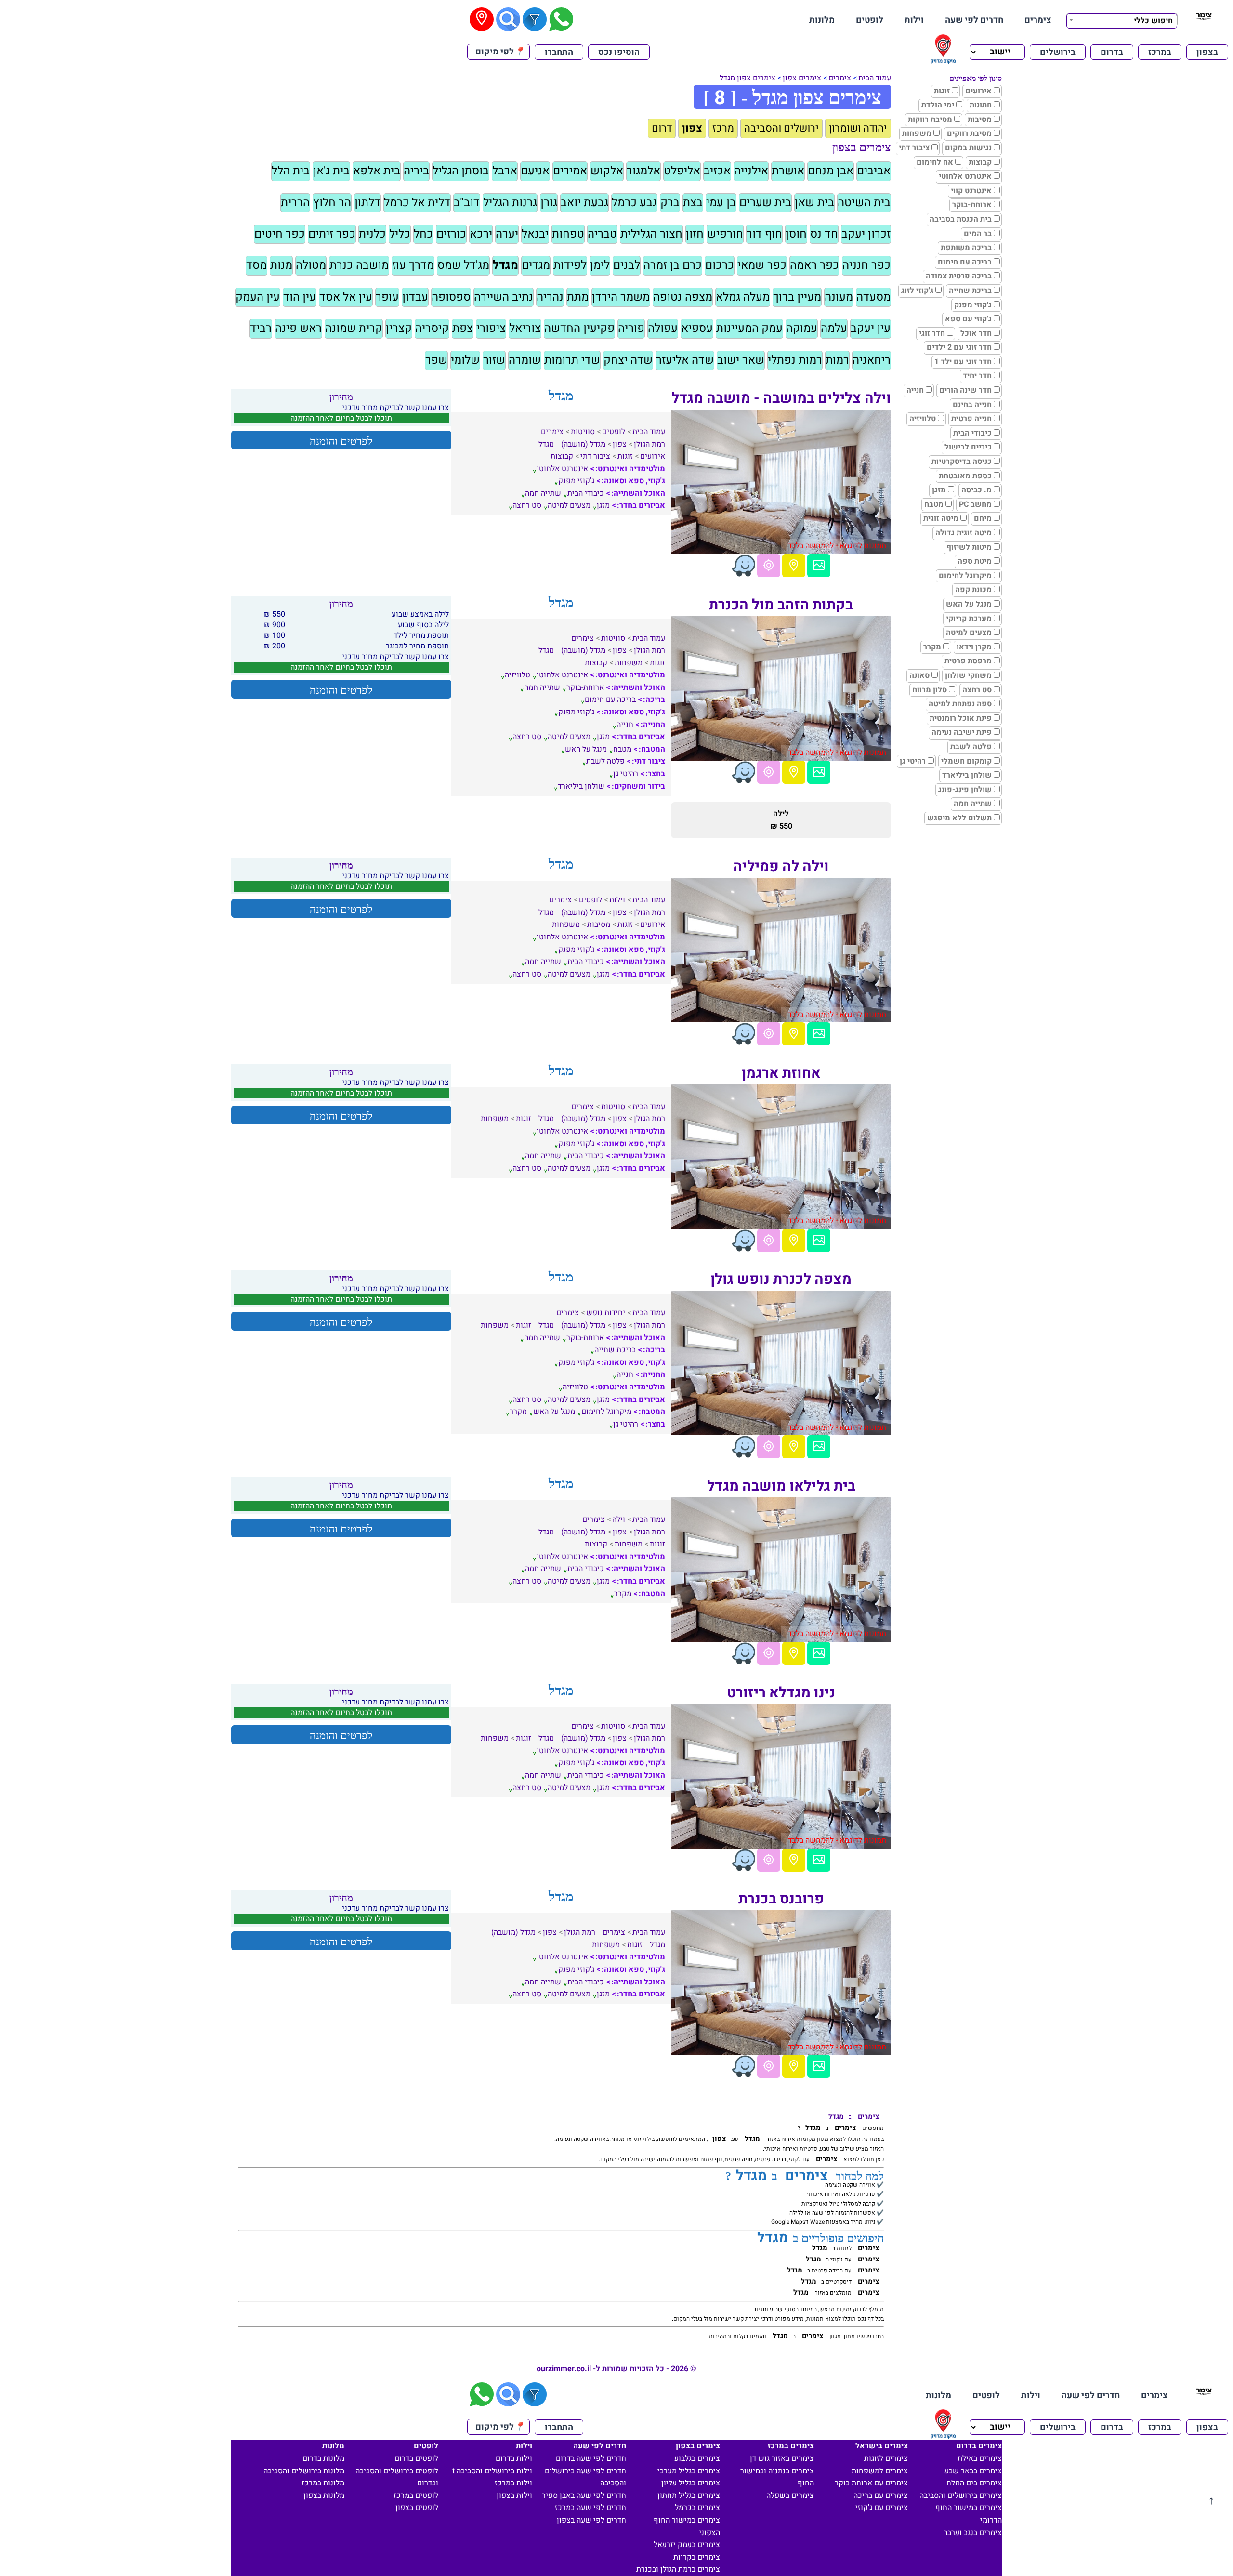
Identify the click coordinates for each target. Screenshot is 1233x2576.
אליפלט (682, 171)
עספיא (697, 328)
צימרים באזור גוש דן (782, 2458)
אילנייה (751, 171)
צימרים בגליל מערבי (689, 2471)
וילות (914, 20)
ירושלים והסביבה (781, 128)
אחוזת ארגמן (781, 1073)
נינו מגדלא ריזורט (781, 1693)
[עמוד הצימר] (819, 566)
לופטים (870, 20)
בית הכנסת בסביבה (961, 219)
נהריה (550, 297)
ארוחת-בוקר (972, 205)
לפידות (570, 265)
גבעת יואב (584, 203)
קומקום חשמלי (966, 761)
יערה (507, 234)
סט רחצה (977, 690)
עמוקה (802, 328)
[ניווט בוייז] (744, 566)
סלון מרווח (930, 690)
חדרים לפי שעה (974, 20)
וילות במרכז (513, 2483)
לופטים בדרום (416, 2458)
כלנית (372, 234)
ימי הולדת (938, 105)
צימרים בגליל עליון (691, 2483)
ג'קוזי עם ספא (968, 319)
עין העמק (258, 297)
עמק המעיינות (749, 328)
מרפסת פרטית (968, 661)
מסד (256, 265)
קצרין (399, 328)
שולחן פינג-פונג (965, 790)
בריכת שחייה (970, 291)
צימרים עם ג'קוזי (882, 2508)
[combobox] (1122, 20)
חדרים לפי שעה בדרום (591, 2458)
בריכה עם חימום (965, 262)
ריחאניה (872, 360)
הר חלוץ (332, 203)
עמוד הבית (875, 78)
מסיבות (980, 119)
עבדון (415, 297)
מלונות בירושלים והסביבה (304, 2471)
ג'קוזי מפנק (973, 305)
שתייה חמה (973, 804)
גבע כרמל (634, 203)
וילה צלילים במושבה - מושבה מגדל (781, 398)
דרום (662, 128)
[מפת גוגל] (794, 566)
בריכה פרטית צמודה (959, 276)
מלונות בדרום (323, 2458)
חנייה (915, 390)
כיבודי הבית (972, 433)
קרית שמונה (354, 328)
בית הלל (291, 171)
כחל (423, 234)
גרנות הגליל (510, 203)
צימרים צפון (802, 78)
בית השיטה (864, 203)
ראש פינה (298, 328)
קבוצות (980, 162)
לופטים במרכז (416, 2496)
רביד (261, 328)
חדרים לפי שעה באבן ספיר (584, 2496)
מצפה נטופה (683, 297)
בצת (693, 203)
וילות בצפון (514, 2496)
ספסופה (451, 297)
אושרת (788, 171)
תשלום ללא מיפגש (959, 818)
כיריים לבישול (968, 447)
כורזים (451, 234)
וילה (619, 1519)
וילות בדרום (514, 2458)
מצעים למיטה (969, 633)
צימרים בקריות (697, 2557)
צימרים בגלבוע (697, 2458)
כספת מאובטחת (965, 476)
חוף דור (764, 234)
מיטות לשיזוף (969, 547)
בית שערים (765, 203)
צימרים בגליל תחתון (689, 2496)
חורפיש (725, 234)
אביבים (874, 171)
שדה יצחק (628, 360)
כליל (400, 234)
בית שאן (814, 203)
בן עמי (721, 203)
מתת (578, 297)
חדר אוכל (976, 333)
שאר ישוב (741, 360)
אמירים (570, 171)
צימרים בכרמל (697, 2508)
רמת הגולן (649, 444)
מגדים (536, 265)
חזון (695, 234)
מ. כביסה (977, 490)
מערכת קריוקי (969, 619)
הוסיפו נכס (619, 52)
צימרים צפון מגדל (748, 78)
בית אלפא (377, 171)
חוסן (796, 234)
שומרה (525, 360)
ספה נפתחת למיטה (960, 704)
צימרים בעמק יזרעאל (687, 2545)
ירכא (481, 234)
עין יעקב (871, 328)
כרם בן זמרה (673, 265)
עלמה (834, 328)
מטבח (934, 504)
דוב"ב (467, 203)
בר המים (978, 234)
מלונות (822, 20)
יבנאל (535, 234)
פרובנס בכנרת (781, 1899)
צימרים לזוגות (886, 2458)
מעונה (839, 297)
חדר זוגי (932, 333)
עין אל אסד (346, 297)
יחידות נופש (606, 1313)
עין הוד (300, 297)
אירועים (978, 91)
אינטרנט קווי (971, 191)
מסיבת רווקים (969, 133)
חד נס (824, 234)
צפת (463, 328)
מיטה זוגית (941, 518)
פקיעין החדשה (579, 328)
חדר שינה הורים (965, 390)
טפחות (568, 234)
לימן (600, 265)
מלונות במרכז (323, 2483)
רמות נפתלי (795, 360)
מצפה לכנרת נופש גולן (781, 1280)
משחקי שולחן (968, 675)
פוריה (631, 328)
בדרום (1112, 52)
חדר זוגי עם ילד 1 (963, 362)
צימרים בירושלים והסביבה (961, 2496)
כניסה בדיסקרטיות (962, 462)
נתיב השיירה (504, 297)
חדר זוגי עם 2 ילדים (959, 347)
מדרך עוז (413, 265)
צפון (692, 128)
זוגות (942, 91)
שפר (436, 360)
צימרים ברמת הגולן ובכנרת (678, 2569)
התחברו (559, 52)
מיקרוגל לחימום (965, 576)
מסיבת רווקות (930, 119)
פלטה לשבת (971, 747)
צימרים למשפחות (880, 2471)
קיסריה (432, 328)
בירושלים (1058, 52)
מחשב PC (975, 504)
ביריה (416, 171)
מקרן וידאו (974, 647)
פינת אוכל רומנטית (961, 718)
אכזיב (717, 171)
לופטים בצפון (417, 2508)
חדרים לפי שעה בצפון (591, 2520)
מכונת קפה (973, 590)
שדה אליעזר (685, 360)
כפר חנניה (866, 265)
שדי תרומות (572, 360)
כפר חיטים (280, 234)
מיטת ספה (975, 561)
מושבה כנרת (359, 265)
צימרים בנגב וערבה (972, 2533)
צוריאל (525, 328)
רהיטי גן (913, 761)
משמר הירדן (621, 297)
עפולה (663, 328)
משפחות (917, 133)
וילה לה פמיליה (781, 867)
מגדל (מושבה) (583, 444)
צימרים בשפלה (790, 2496)
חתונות (981, 105)
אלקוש (607, 171)
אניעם (535, 171)
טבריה (602, 234)
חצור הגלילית (651, 234)
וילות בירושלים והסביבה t (492, 2471)
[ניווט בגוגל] (769, 566)
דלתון (367, 203)
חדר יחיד (977, 376)
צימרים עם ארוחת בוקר (871, 2483)
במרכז (1160, 52)
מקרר (932, 647)
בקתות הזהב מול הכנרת (781, 605)
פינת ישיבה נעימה (962, 732)
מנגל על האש (969, 604)
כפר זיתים (332, 234)
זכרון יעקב (866, 234)
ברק (670, 203)
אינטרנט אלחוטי (965, 176)
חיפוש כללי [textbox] (1153, 21)
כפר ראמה (814, 265)
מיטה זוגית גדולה (964, 533)
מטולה (311, 265)
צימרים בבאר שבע (973, 2471)
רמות (837, 360)
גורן (549, 203)
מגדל (505, 265)
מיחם (983, 518)
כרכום (720, 265)
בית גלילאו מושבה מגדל (781, 1486)
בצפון (1207, 52)
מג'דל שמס (463, 265)
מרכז (723, 128)
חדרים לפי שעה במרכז (590, 2508)
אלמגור (643, 171)
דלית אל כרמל (417, 203)
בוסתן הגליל (461, 171)
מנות (281, 265)
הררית (295, 203)
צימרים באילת (980, 2458)
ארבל (505, 171)
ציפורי (491, 328)
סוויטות (583, 432)
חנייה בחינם (972, 405)
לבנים (627, 265)
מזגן (939, 490)
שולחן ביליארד (967, 775)
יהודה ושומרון (858, 128)
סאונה (919, 675)
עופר (387, 297)
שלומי (465, 360)
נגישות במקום (968, 148)
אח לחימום (935, 162)
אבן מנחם (831, 171)
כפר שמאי (762, 265)
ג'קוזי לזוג (917, 291)
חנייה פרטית (971, 419)
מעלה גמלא (743, 297)
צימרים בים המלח (974, 2483)
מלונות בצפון (324, 2496)
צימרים (1038, 20)
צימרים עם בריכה (881, 2496)
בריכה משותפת (966, 248)
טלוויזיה (923, 419)
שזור (494, 360)
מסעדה (873, 297)
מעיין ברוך (797, 297)
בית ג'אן (331, 171)
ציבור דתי (914, 148)
